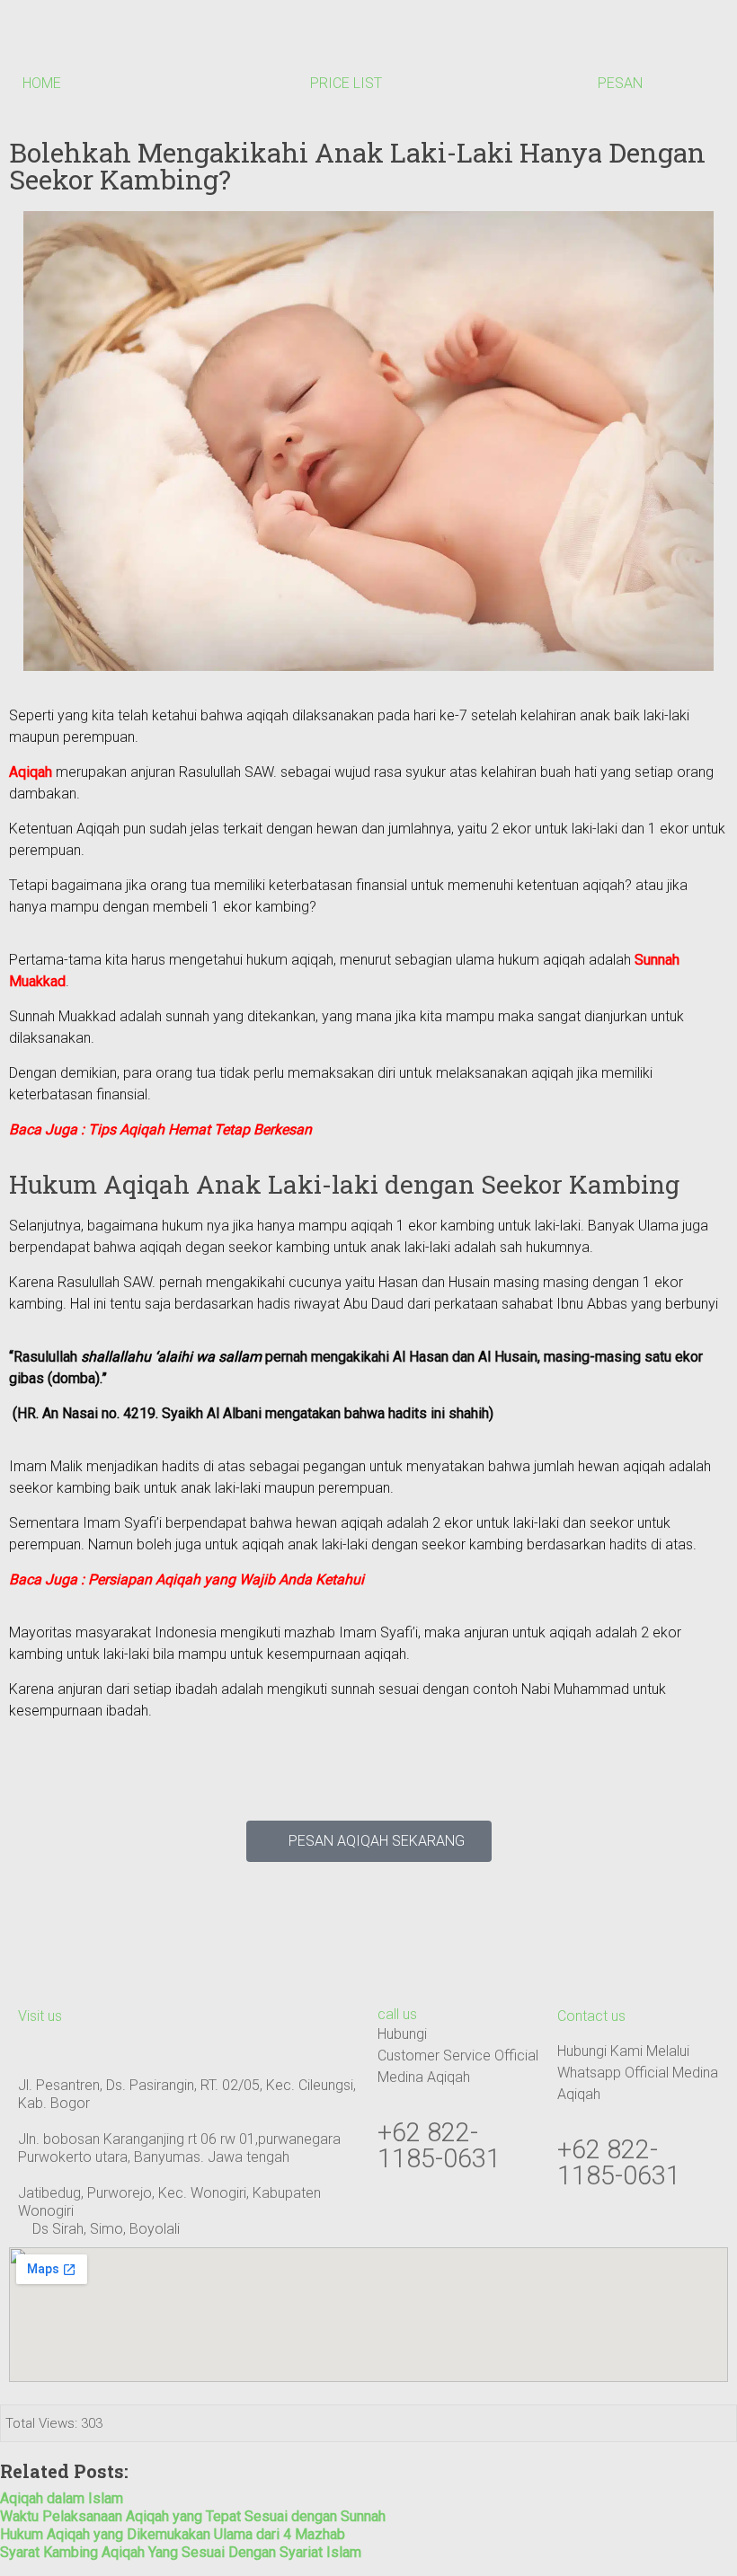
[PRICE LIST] (333, 46)
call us (397, 2014)
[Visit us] (40, 1979)
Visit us (40, 2016)
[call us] (400, 1979)
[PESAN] (620, 46)
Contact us (591, 2016)
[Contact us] (580, 1979)
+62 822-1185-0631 (439, 2145)
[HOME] (45, 46)
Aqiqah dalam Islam (62, 2498)
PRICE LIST (346, 83)
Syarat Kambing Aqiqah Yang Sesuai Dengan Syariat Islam (181, 2552)
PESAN (620, 83)
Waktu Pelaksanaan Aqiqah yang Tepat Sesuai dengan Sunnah (193, 2516)
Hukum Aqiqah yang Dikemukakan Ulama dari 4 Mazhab (173, 2534)
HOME (42, 83)
